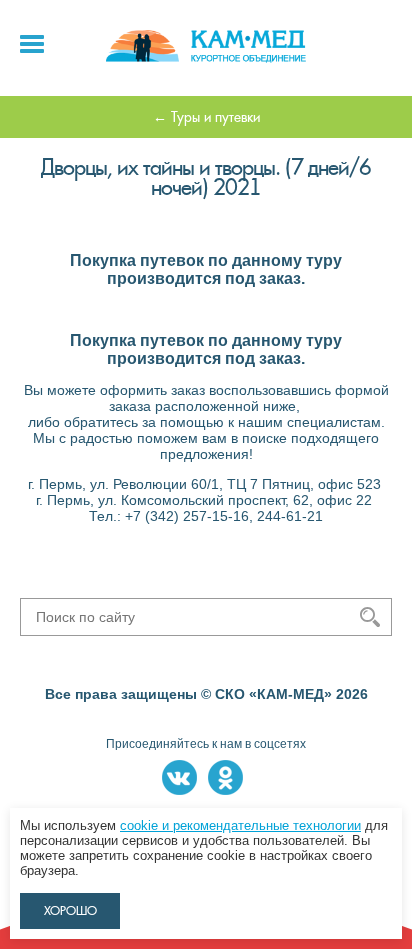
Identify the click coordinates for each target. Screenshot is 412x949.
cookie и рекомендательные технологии (240, 825)
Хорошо (70, 911)
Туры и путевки (215, 117)
